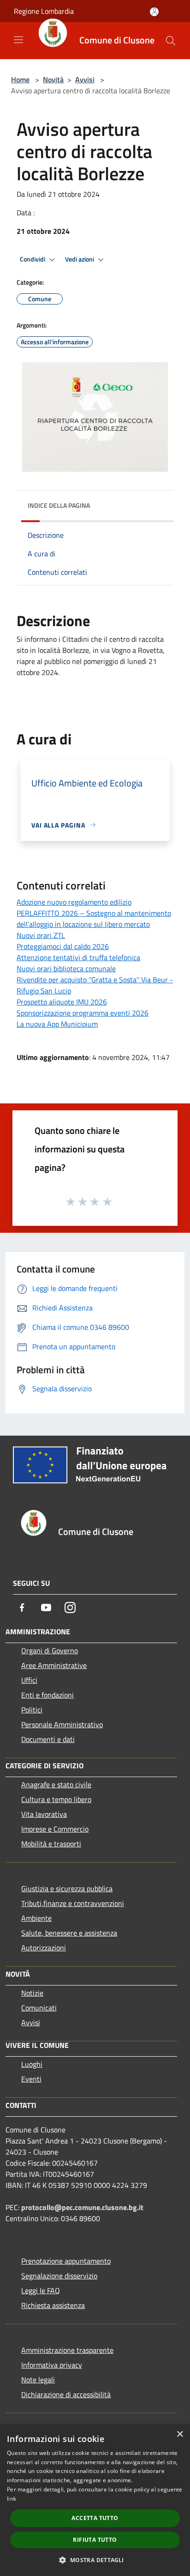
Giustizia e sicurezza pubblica (67, 1888)
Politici (32, 1710)
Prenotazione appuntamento (66, 2261)
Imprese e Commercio (55, 1829)
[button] (95, 2560)
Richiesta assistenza (53, 2305)
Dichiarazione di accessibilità (66, 2394)
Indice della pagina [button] (59, 505)
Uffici (29, 1680)
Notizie (32, 1993)
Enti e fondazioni (47, 1695)
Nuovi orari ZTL (41, 935)
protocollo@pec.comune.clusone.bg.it (82, 2207)
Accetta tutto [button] (95, 2518)
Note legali (38, 2380)
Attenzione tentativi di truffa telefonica (78, 957)
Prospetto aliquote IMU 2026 (62, 1002)
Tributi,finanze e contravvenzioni (73, 1903)
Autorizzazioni (44, 1948)
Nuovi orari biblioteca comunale (66, 968)
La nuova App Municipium (57, 1024)
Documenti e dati (48, 1739)
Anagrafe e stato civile (56, 1784)
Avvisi (85, 79)
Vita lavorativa (44, 1814)
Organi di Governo (50, 1650)
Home (20, 79)
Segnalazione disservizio (59, 2276)
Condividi (33, 259)
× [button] (180, 2434)
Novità (53, 79)
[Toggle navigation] (18, 40)
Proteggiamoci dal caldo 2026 (63, 946)
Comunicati (39, 2008)
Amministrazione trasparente (67, 2350)
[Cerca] (171, 41)
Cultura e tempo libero (56, 1799)
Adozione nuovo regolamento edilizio (74, 902)
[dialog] (95, 2500)
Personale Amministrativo (62, 1724)
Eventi (31, 2079)
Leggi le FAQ (41, 2290)
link (12, 2499)
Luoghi (32, 2064)
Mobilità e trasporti (51, 1844)
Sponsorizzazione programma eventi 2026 (83, 1013)
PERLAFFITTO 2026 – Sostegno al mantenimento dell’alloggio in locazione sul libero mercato (94, 919)
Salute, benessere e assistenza (69, 1933)
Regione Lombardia (44, 11)
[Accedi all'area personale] (154, 12)
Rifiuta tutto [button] (95, 2540)
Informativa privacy (52, 2365)
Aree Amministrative (54, 1665)
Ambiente (36, 1918)
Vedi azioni (80, 259)
